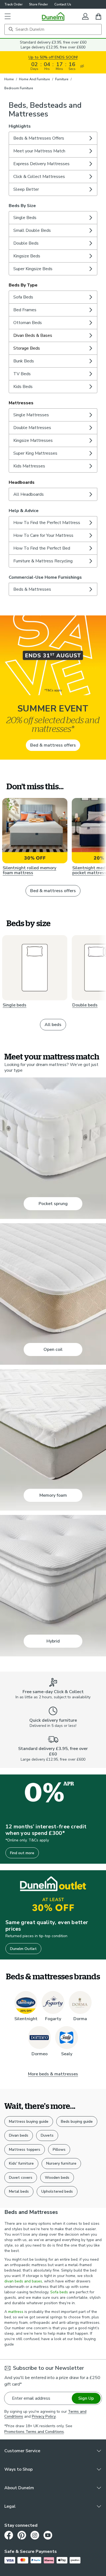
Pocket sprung (53, 1204)
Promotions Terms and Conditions (34, 2432)
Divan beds (19, 2135)
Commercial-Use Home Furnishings (45, 577)
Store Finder (38, 4)
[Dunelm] (53, 16)
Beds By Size (22, 206)
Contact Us (63, 4)
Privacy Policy (44, 2416)
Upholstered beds (57, 2191)
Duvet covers (21, 2178)
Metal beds (19, 2191)
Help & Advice (24, 511)
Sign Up (86, 2398)
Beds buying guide (77, 2121)
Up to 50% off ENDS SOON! (53, 57)
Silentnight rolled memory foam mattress (29, 870)
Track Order (13, 4)
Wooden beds (57, 2178)
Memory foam (53, 1495)
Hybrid (53, 1641)
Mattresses (21, 403)
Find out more (22, 1853)
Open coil (53, 1349)
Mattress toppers (25, 2150)
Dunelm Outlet (23, 1949)
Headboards (22, 482)
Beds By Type (23, 285)
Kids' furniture (21, 2163)
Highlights (20, 126)
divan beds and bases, (24, 2281)
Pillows (59, 2150)
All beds (53, 1025)
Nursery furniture (61, 2163)
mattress (16, 2312)
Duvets (47, 2135)
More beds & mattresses (53, 2074)
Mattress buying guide (29, 2121)
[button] (8, 16)
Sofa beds (59, 2292)
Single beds (15, 1005)
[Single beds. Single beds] (35, 968)
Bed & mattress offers (53, 745)
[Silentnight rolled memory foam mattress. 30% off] (35, 831)
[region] (53, 1354)
